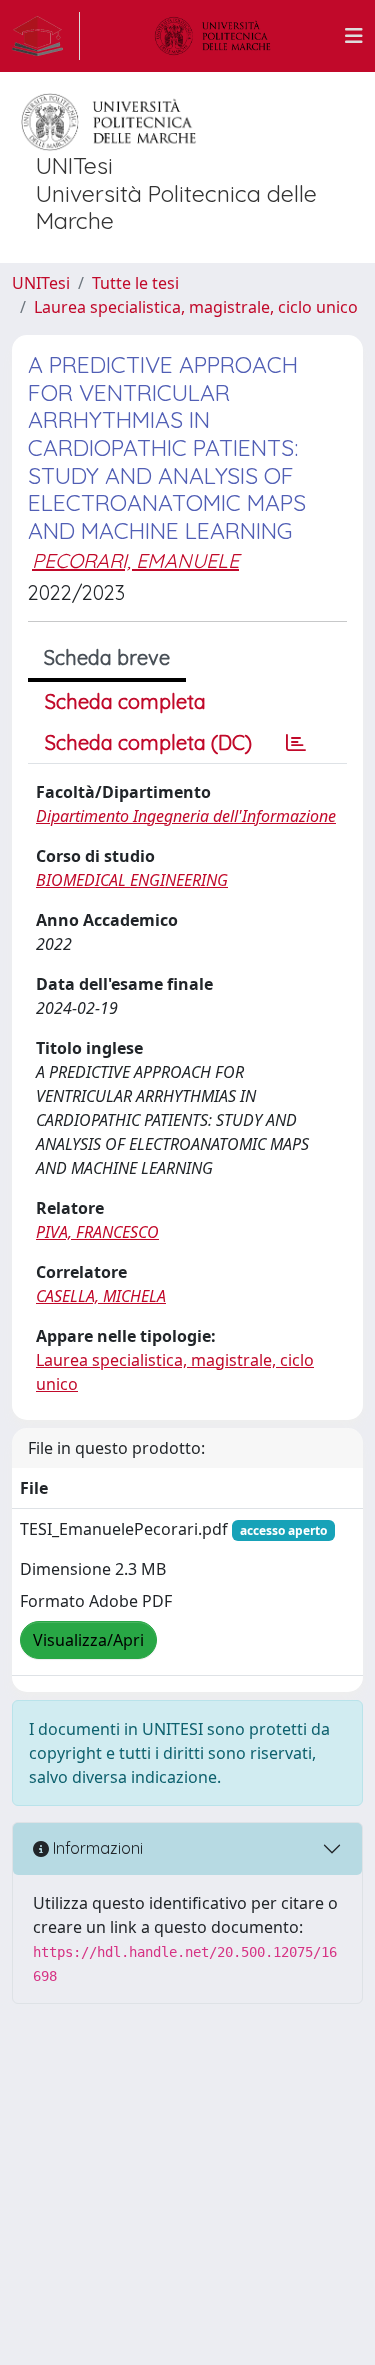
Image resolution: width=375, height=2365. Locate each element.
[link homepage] (46, 36)
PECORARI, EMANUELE (135, 560)
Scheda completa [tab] (125, 701)
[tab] (296, 743)
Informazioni (96, 1848)
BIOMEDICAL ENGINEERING (132, 880)
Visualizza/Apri (88, 1640)
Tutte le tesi (135, 283)
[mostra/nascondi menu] (354, 36)
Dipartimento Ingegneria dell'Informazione (186, 816)
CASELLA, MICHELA (101, 1296)
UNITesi (41, 283)
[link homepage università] (213, 36)
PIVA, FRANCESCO (97, 1232)
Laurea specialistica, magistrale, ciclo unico (196, 307)
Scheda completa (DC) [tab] (148, 742)
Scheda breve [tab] (107, 657)
